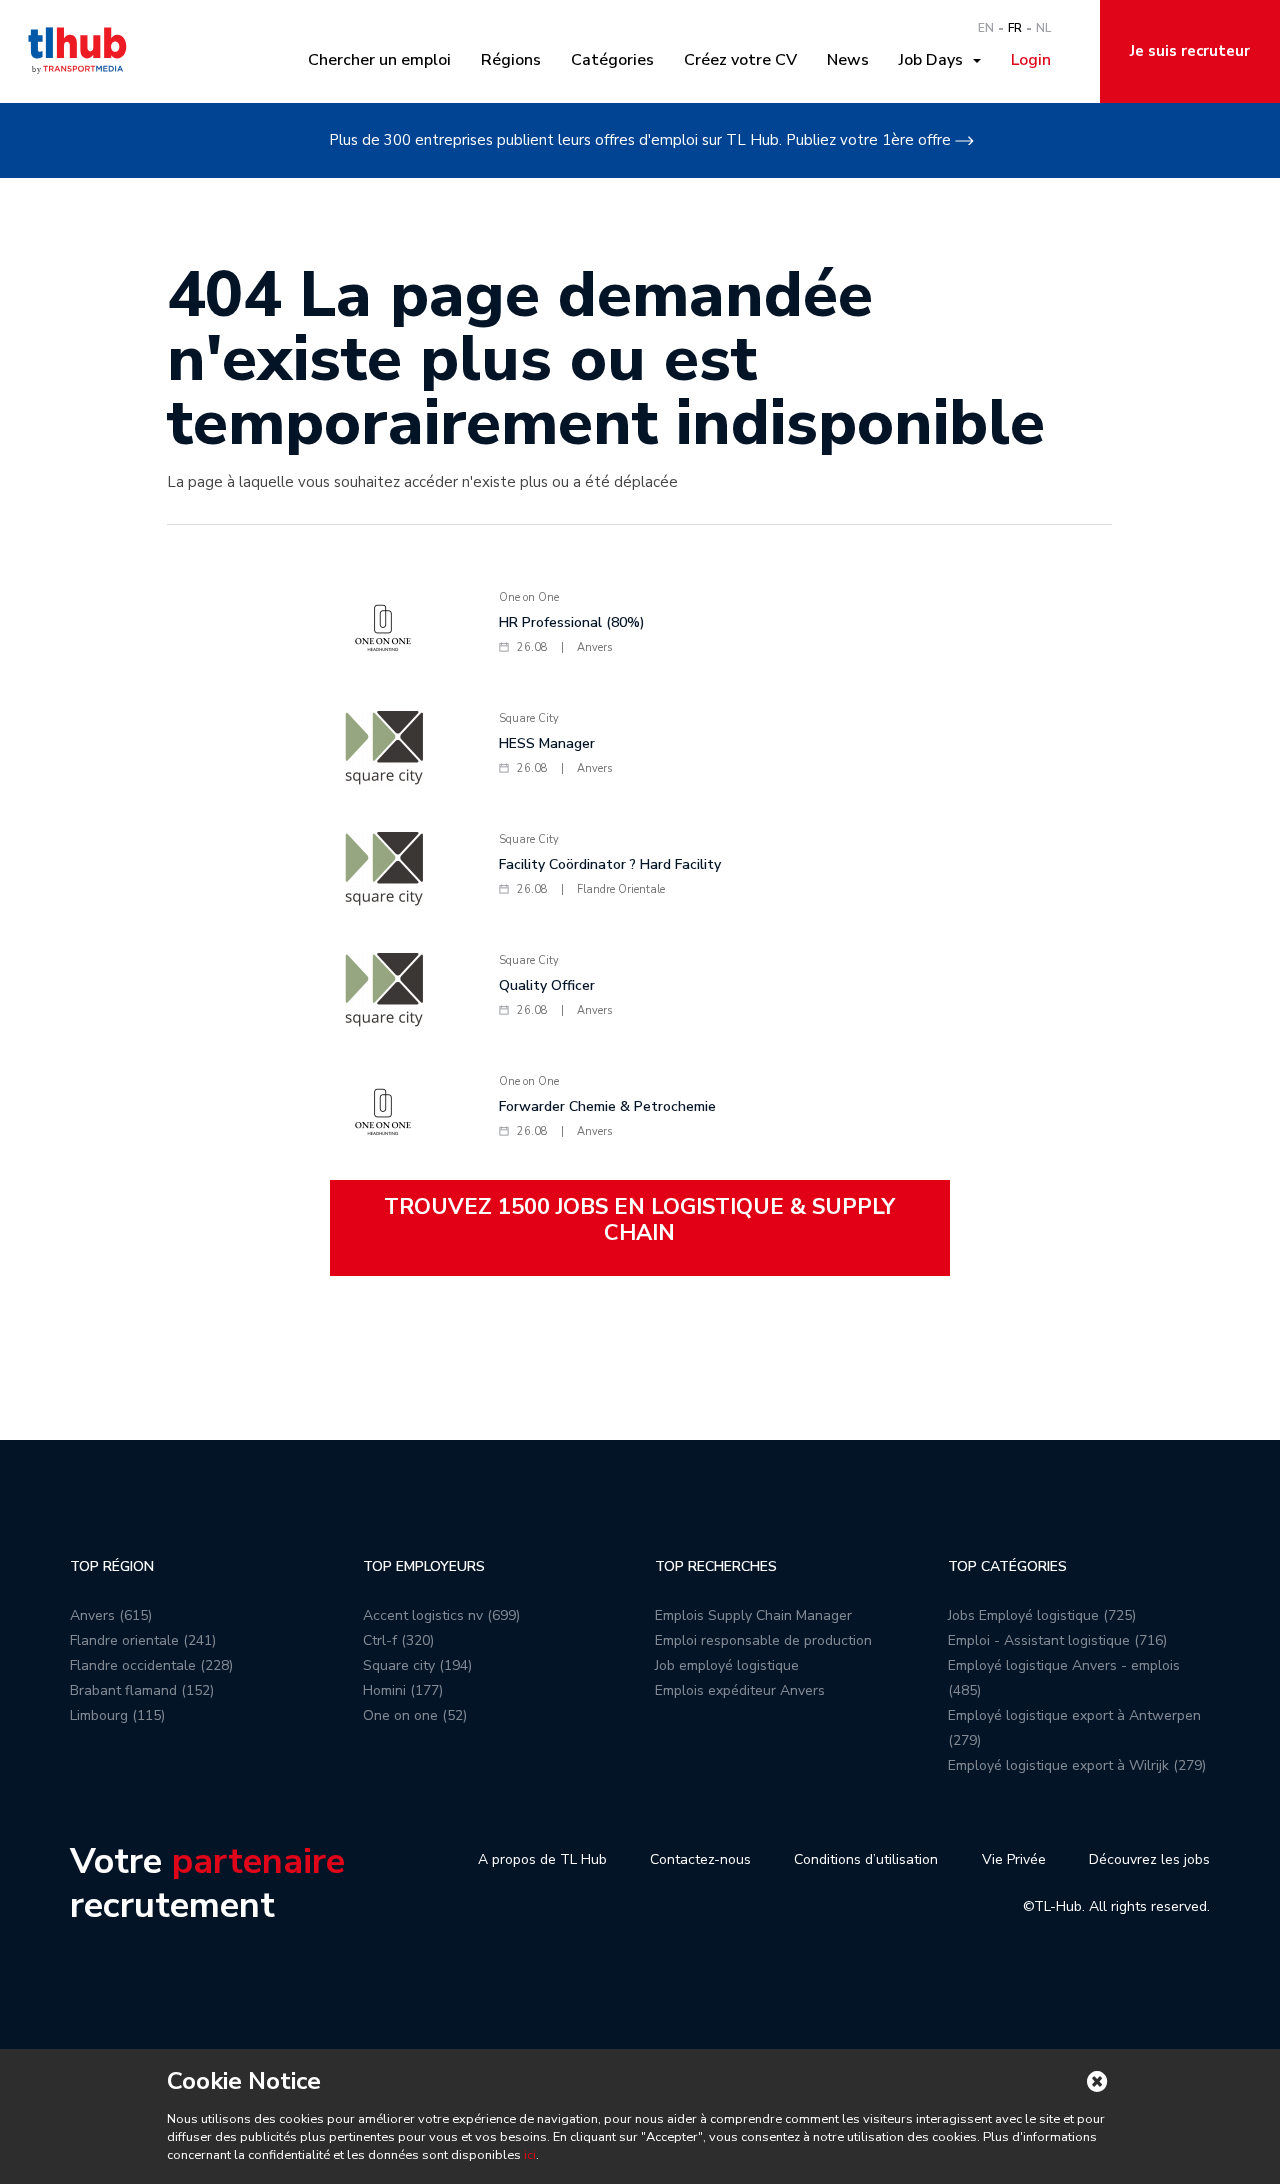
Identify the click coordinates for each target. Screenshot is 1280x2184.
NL (1043, 28)
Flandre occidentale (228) (151, 1665)
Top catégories (1007, 1566)
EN (986, 28)
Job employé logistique (727, 1665)
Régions (511, 60)
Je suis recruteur (1190, 51)
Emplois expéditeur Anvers (740, 1690)
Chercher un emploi (379, 60)
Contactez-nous (700, 1859)
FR (1015, 28)
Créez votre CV (740, 60)
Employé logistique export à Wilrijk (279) (1077, 1765)
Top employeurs (424, 1566)
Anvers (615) (111, 1615)
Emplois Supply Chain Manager (753, 1615)
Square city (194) (417, 1665)
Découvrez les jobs (1149, 1859)
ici (530, 2155)
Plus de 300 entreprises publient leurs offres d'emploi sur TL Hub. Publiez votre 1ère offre (640, 140)
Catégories (612, 60)
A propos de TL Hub (542, 1859)
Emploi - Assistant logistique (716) (1057, 1640)
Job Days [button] (935, 60)
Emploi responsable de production (763, 1640)
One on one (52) (415, 1715)
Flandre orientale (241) (143, 1640)
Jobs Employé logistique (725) (1042, 1615)
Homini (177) (403, 1690)
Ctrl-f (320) (398, 1640)
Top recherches (716, 1566)
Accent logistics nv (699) (441, 1615)
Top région (112, 1566)
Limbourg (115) (117, 1715)
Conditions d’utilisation (866, 1859)
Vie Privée (1014, 1859)
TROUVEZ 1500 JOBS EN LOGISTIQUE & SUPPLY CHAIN (639, 1220)
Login (1031, 60)
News (848, 60)
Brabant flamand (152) (142, 1690)
